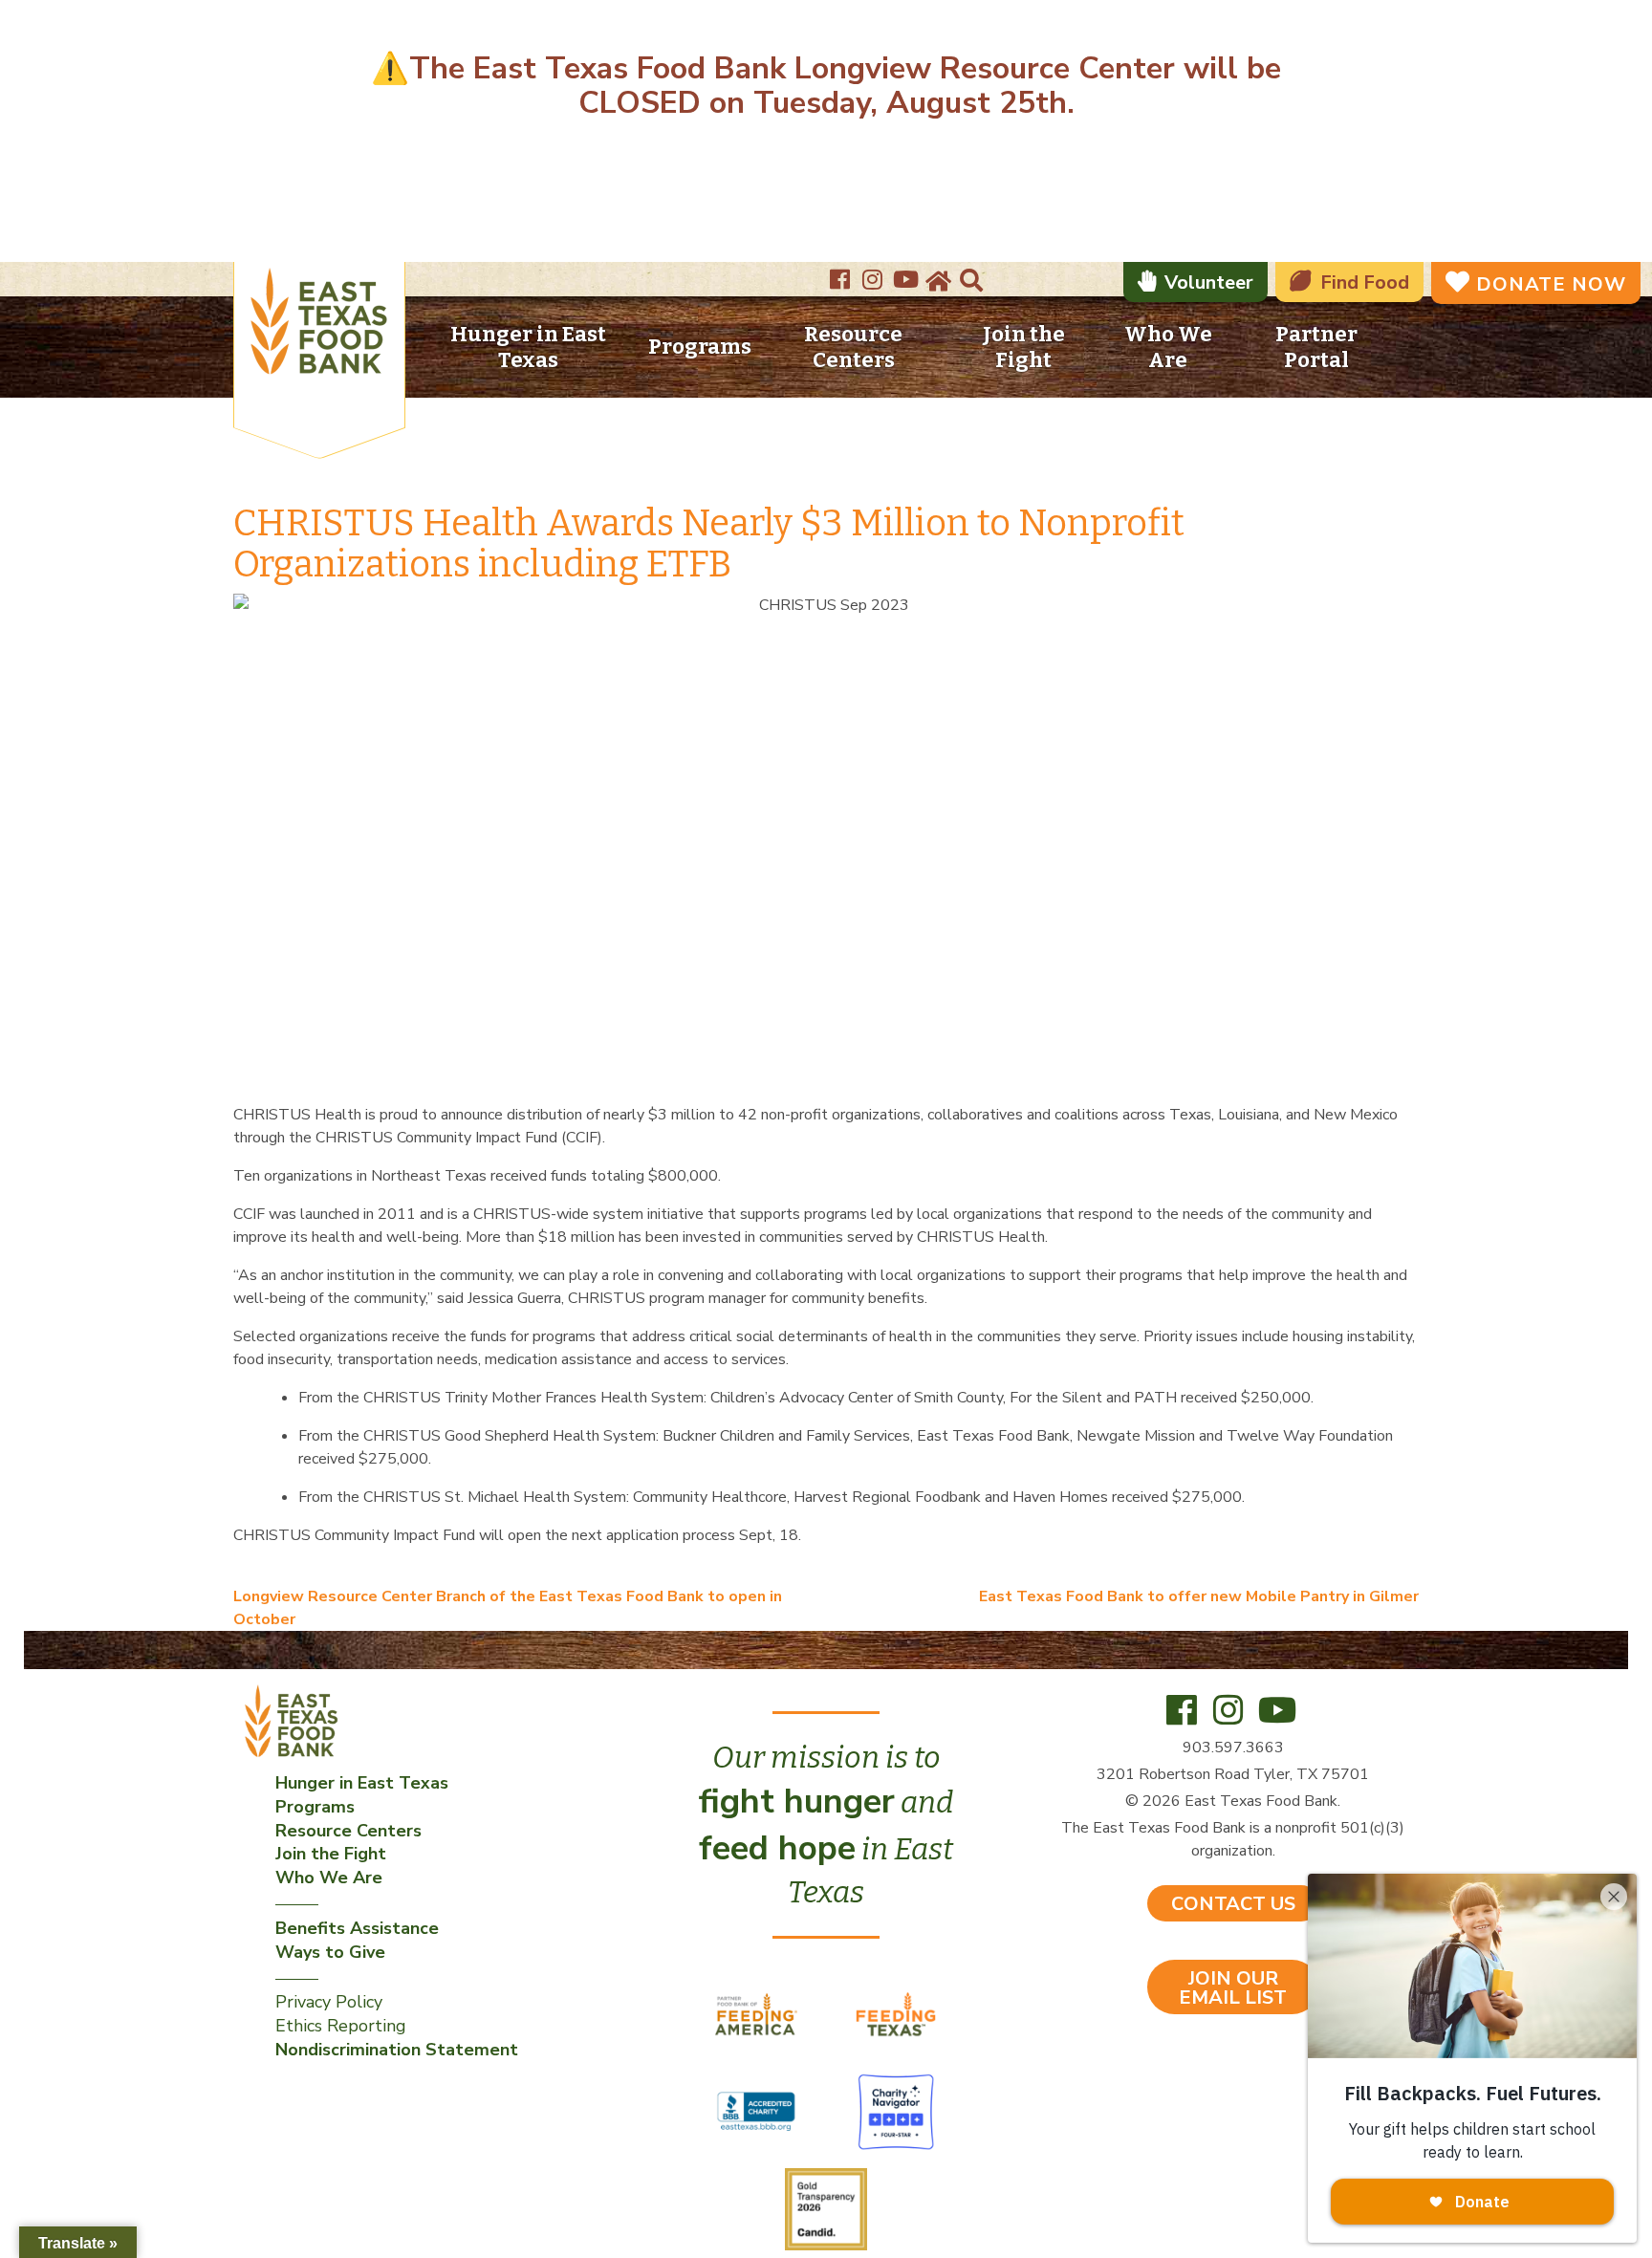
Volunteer (1209, 282)
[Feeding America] (758, 2013)
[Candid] (826, 2208)
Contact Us (1233, 1904)
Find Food (1365, 282)
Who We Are (1168, 347)
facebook (842, 273)
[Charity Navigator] (896, 2111)
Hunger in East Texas (528, 347)
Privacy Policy (329, 2002)
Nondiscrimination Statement (397, 2050)
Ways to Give (330, 1952)
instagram (875, 273)
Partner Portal (1316, 347)
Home (937, 282)
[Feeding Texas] (896, 2013)
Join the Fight (1024, 347)
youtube (907, 273)
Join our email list (1233, 1988)
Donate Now (1551, 284)
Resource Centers (853, 347)
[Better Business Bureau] (758, 2111)
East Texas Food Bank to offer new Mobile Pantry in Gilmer (1199, 1596)
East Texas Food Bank (319, 325)
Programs (700, 347)
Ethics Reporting (341, 2026)
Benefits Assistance (357, 1928)
